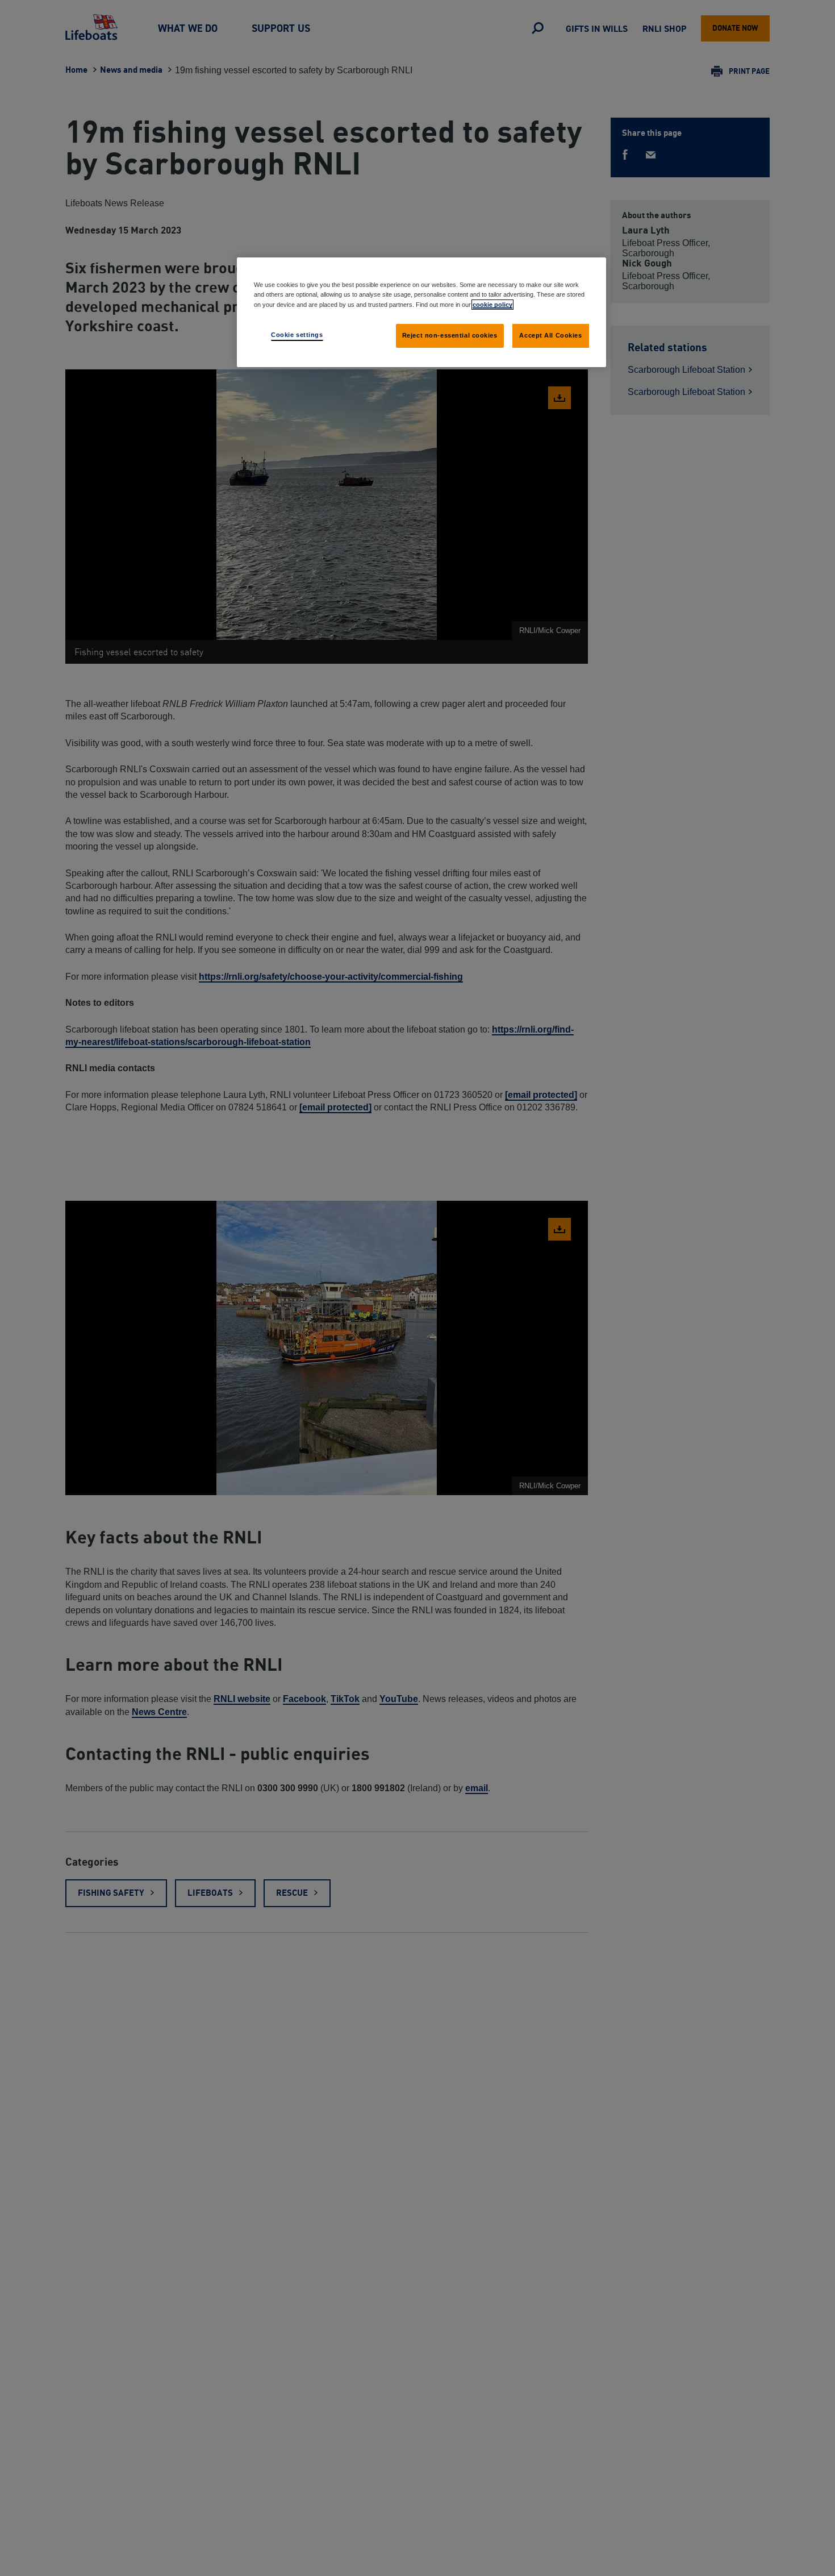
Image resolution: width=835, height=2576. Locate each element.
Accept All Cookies (550, 335)
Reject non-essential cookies (450, 335)
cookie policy (492, 304)
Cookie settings (297, 334)
